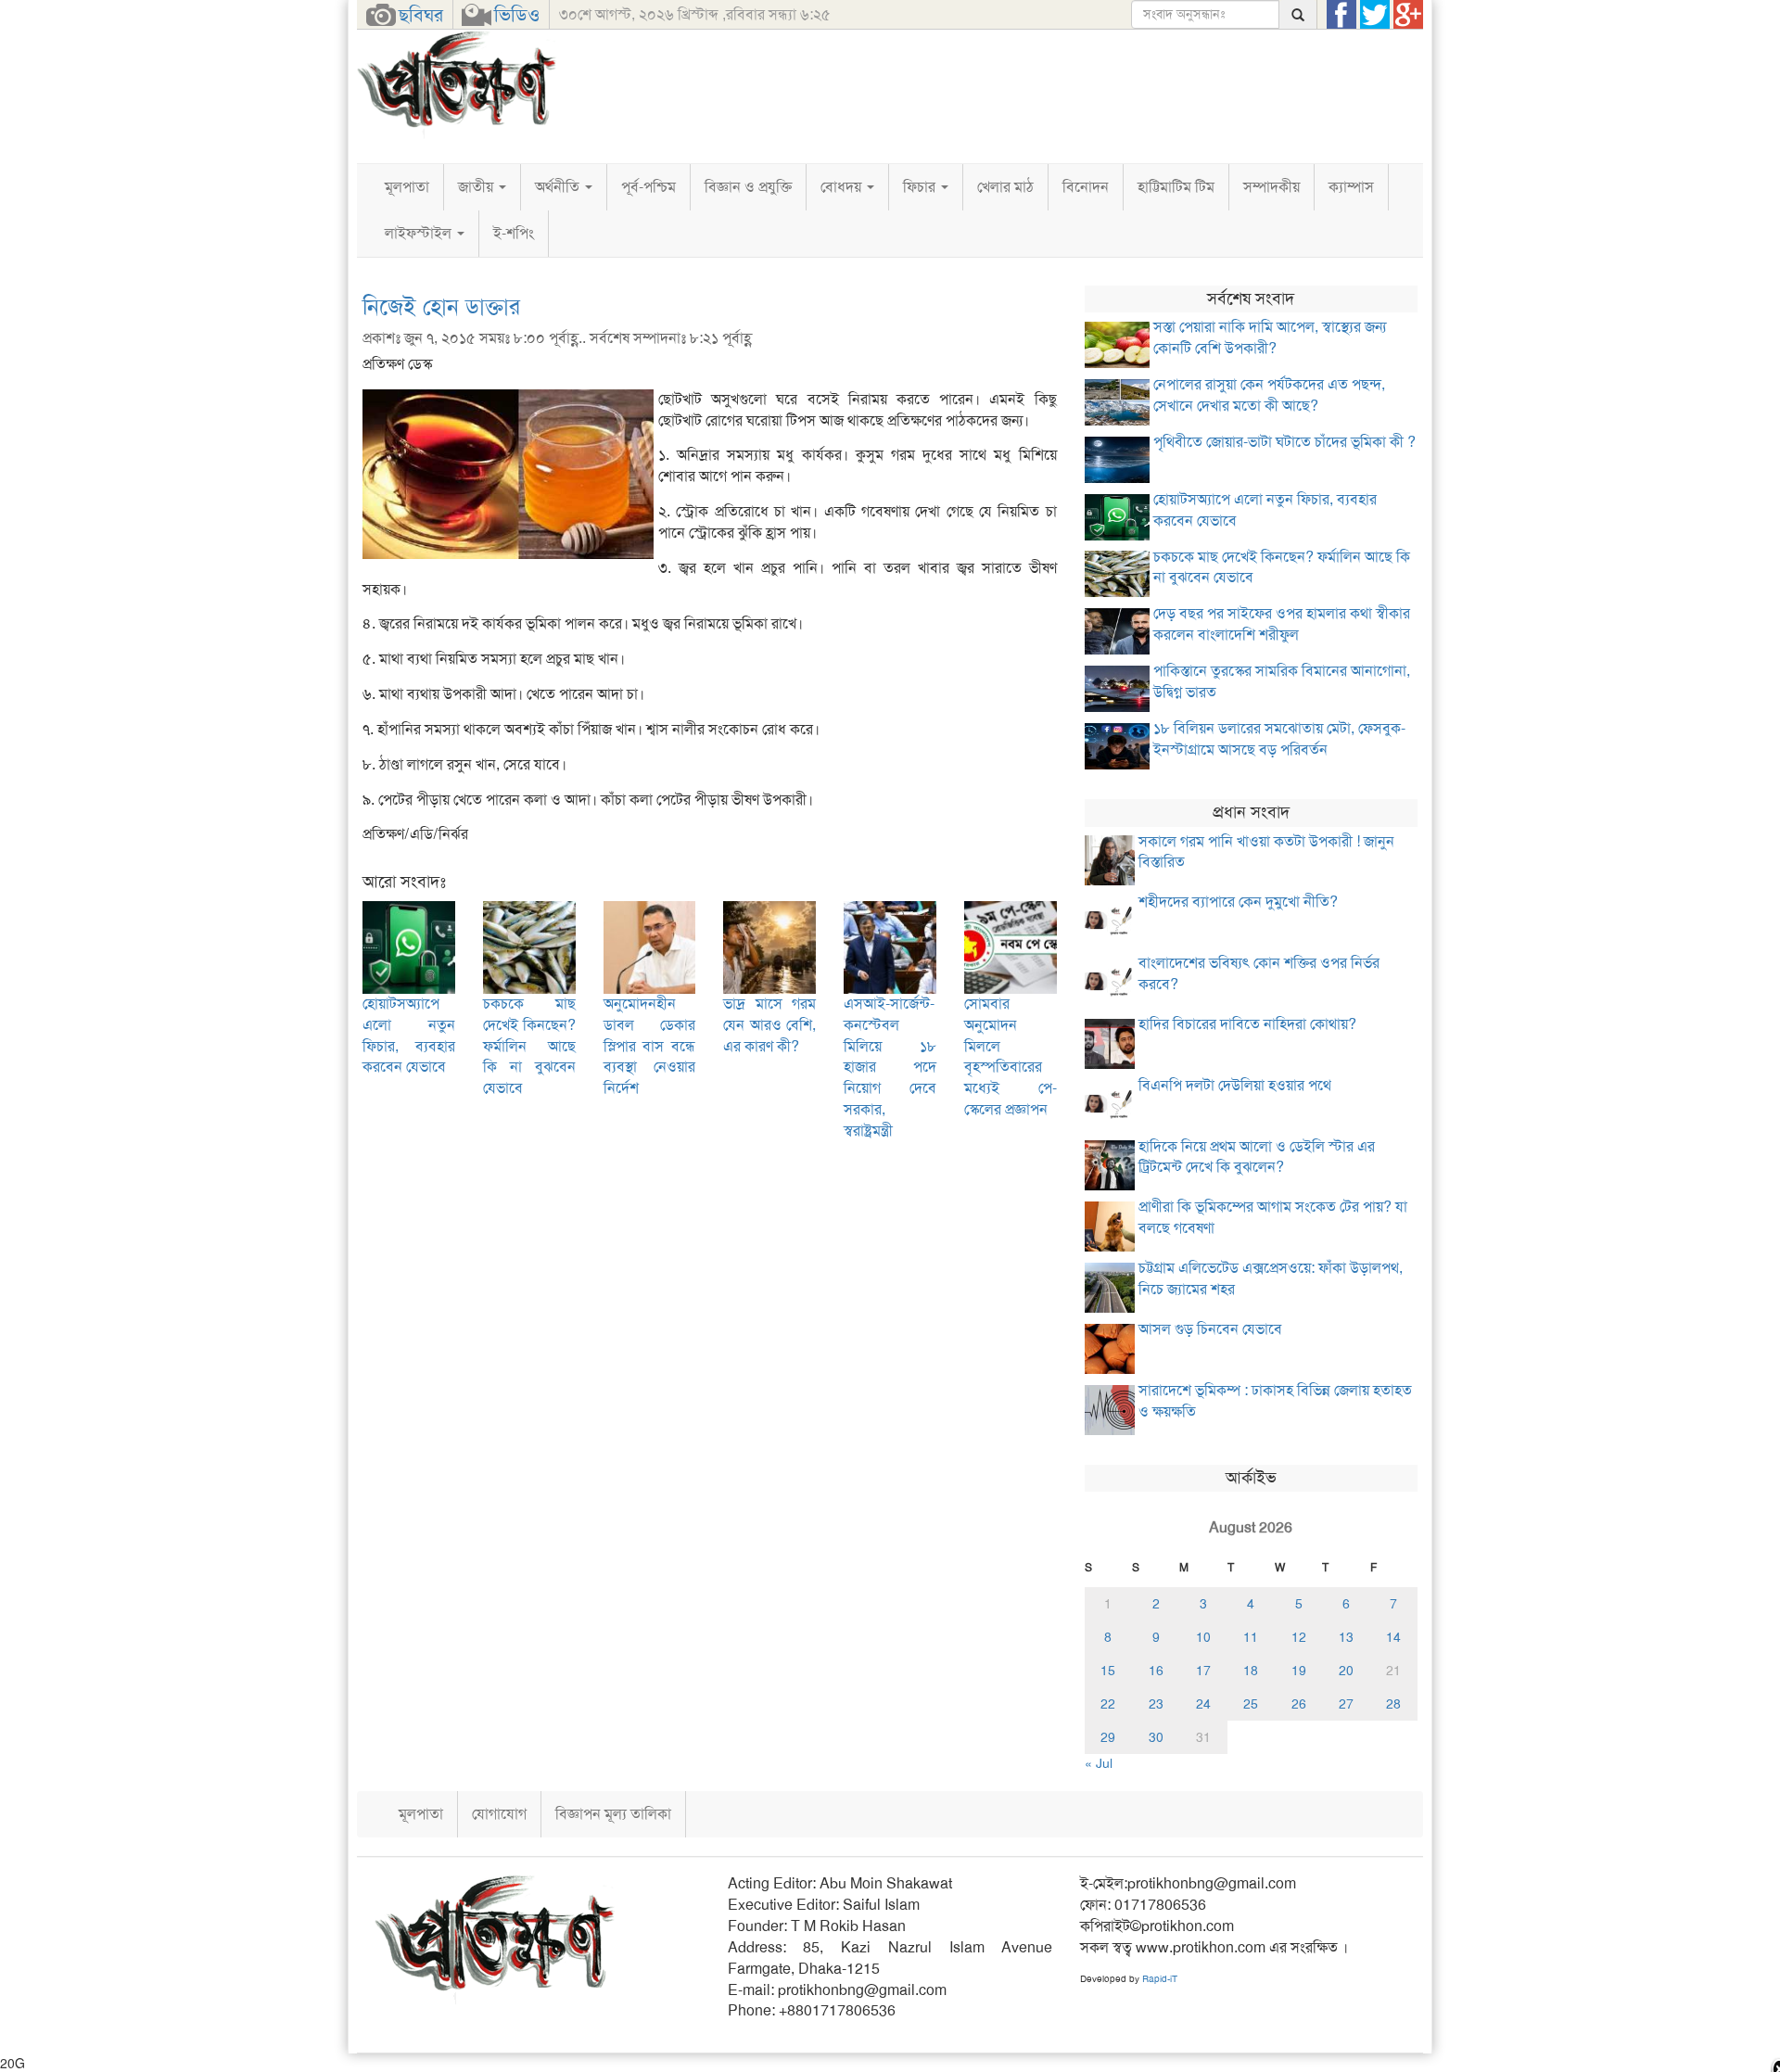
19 (1299, 1671)
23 (1156, 1704)
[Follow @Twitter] (1375, 15)
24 (1203, 1704)
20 (1346, 1671)
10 (1203, 1637)
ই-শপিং (514, 233)
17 (1203, 1671)
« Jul (1099, 1763)
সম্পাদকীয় (1271, 187)
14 (1393, 1637)
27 (1346, 1704)
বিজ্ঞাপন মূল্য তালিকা (613, 1814)
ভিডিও (517, 15)
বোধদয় (843, 187)
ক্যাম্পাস (1351, 187)
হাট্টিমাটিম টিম (1176, 187)
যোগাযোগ (499, 1814)
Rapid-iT (1160, 1979)
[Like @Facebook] (1341, 15)
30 (1156, 1737)
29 (1108, 1737)
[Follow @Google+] (1408, 15)
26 (1299, 1704)
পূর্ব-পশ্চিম (648, 187)
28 (1393, 1704)
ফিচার (921, 187)
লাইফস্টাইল (420, 233)
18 (1251, 1671)
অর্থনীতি (559, 187)
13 (1346, 1637)
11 (1251, 1637)
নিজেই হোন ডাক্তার (441, 307)
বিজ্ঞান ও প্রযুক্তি (748, 187)
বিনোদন (1086, 187)
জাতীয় (477, 187)
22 (1108, 1704)
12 (1299, 1637)
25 (1251, 1704)
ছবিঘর (421, 15)
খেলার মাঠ (1005, 187)
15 (1108, 1671)
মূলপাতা (407, 187)
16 (1156, 1671)
